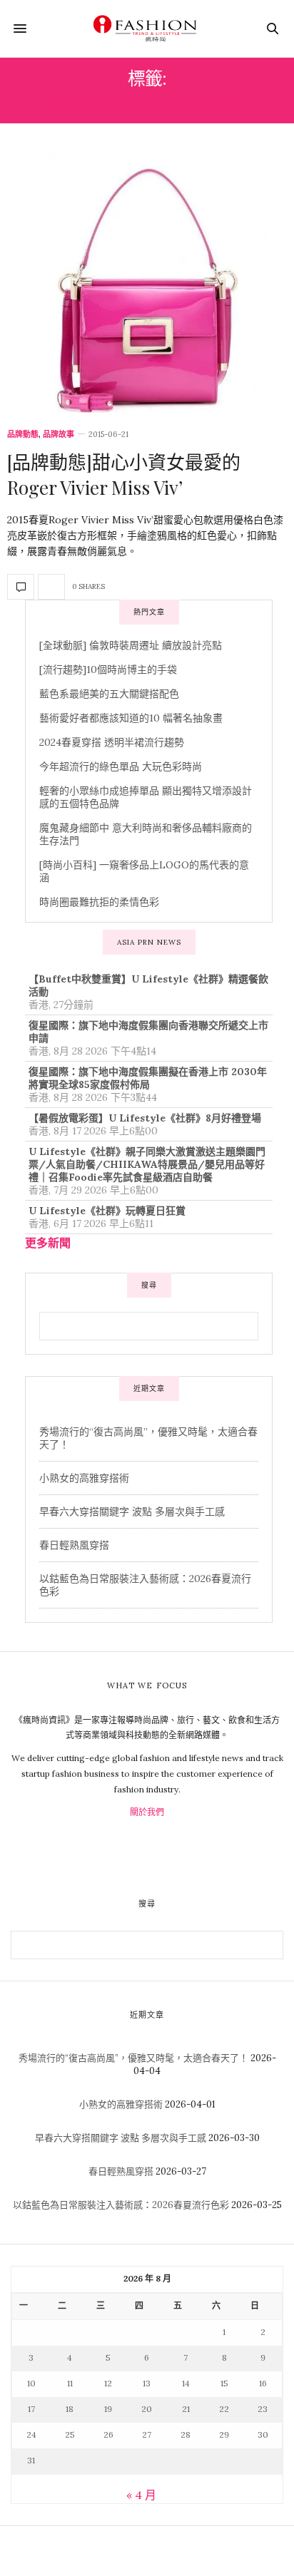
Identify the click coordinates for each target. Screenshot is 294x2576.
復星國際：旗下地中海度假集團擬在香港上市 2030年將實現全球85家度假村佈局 (148, 1078)
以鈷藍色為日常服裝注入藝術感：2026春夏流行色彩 (121, 2205)
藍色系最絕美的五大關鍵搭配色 (109, 694)
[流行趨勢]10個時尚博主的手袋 (108, 669)
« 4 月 (141, 2495)
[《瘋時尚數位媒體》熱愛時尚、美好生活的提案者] (147, 29)
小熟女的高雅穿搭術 (84, 1478)
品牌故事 (59, 435)
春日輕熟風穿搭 (74, 1545)
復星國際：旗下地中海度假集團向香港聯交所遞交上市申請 (148, 1032)
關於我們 (147, 1812)
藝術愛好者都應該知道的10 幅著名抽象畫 (131, 718)
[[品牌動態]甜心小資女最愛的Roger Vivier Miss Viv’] (147, 282)
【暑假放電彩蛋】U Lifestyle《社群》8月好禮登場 (145, 1118)
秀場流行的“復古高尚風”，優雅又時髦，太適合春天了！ (133, 2058)
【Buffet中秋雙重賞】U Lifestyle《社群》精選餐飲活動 (148, 985)
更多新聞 (48, 1243)
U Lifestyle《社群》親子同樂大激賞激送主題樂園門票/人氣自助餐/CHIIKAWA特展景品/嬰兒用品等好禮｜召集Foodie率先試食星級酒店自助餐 (147, 1164)
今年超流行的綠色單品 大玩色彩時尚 (121, 766)
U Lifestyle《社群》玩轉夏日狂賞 (107, 1211)
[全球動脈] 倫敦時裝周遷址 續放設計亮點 (131, 645)
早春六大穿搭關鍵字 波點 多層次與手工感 (132, 1512)
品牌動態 (23, 435)
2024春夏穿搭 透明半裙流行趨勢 (112, 742)
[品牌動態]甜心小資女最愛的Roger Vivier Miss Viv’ (124, 474)
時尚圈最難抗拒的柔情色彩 (99, 902)
